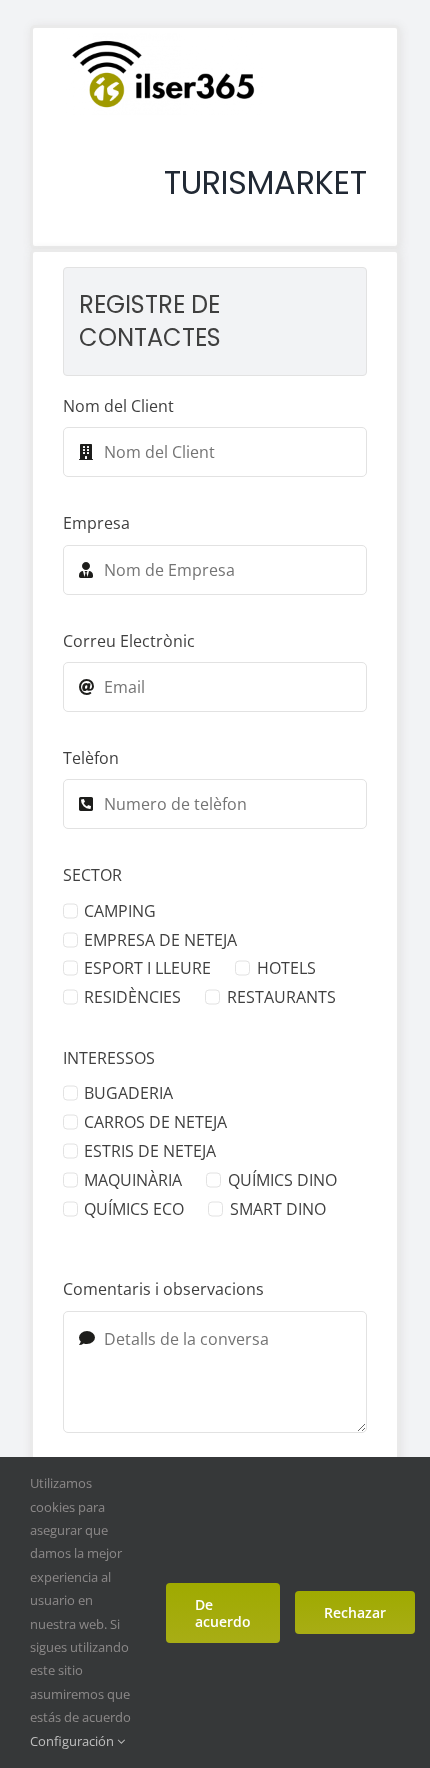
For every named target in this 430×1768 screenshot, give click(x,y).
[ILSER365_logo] (163, 41)
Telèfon (91, 758)
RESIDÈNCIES (132, 997)
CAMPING (120, 911)
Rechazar (355, 1612)
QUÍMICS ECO (134, 1209)
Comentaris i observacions (163, 1289)
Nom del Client (118, 406)
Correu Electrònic (129, 641)
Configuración (73, 1741)
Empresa (96, 523)
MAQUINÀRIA (133, 1180)
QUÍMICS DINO (282, 1180)
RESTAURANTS (281, 997)
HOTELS (286, 968)
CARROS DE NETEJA (155, 1122)
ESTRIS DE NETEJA (150, 1151)
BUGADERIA (128, 1093)
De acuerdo (223, 1613)
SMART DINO (277, 1209)
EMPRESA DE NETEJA (160, 940)
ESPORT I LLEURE (147, 968)
